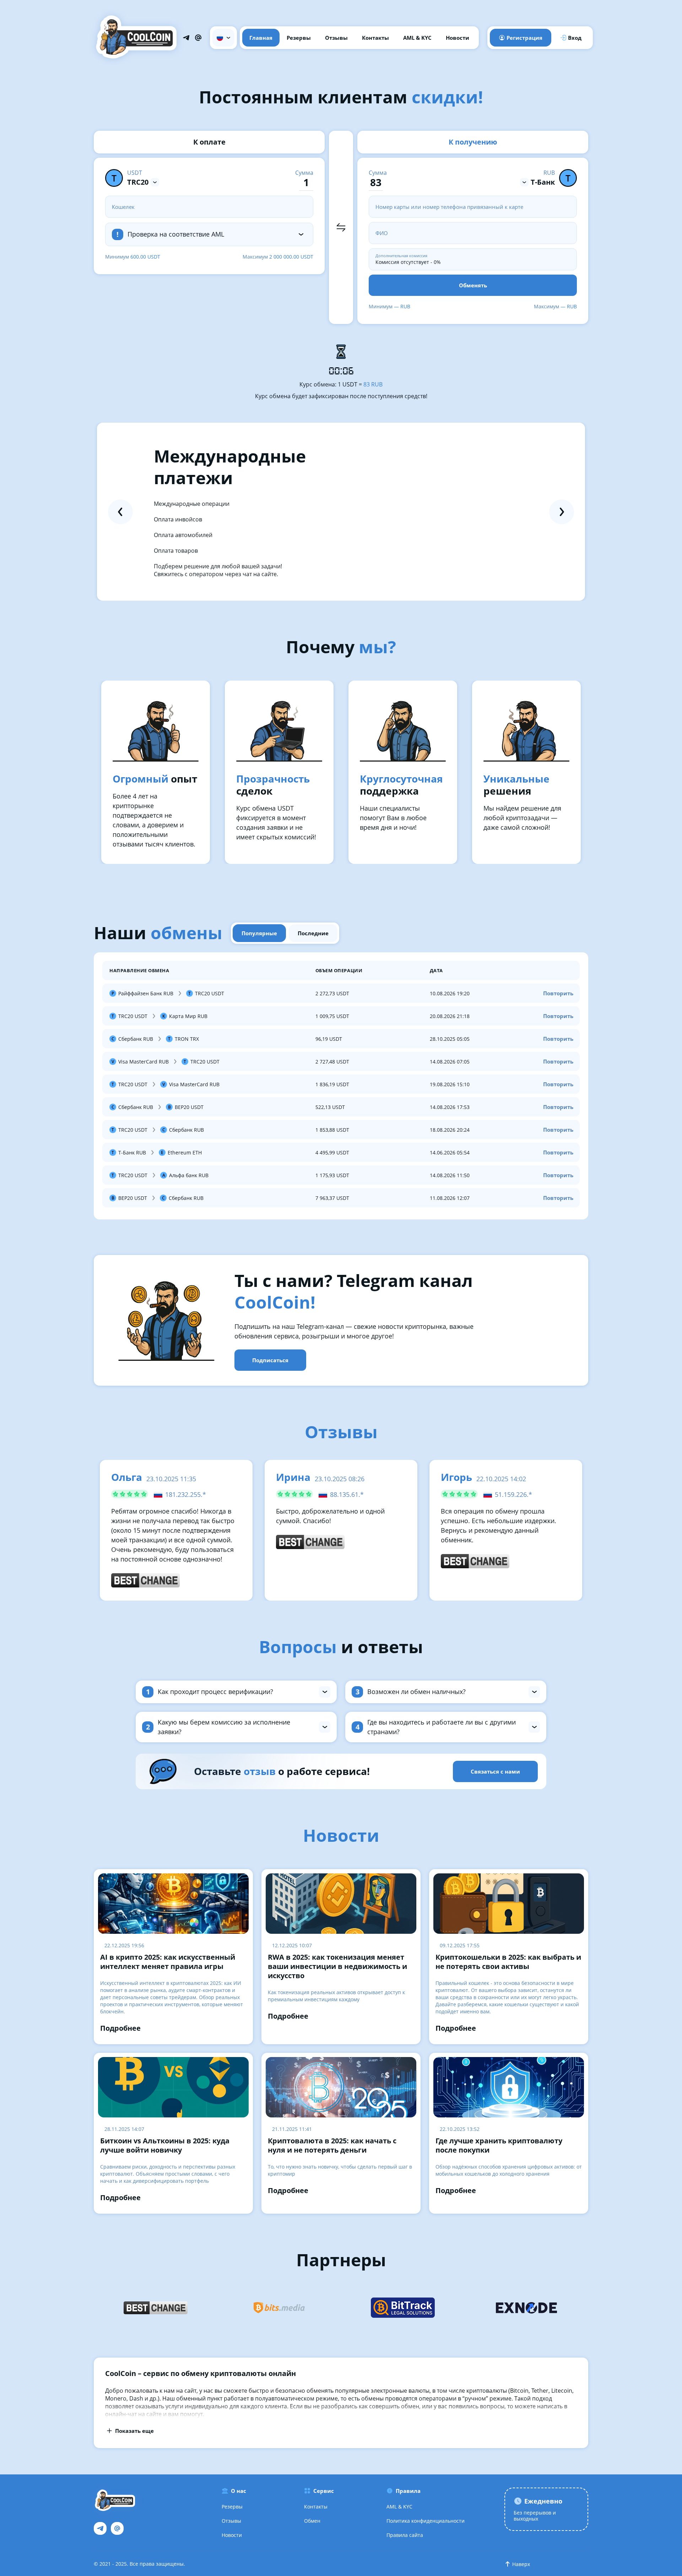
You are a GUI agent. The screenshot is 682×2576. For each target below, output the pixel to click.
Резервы (299, 38)
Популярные (259, 933)
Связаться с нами (495, 1771)
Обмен (312, 2521)
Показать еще (134, 2431)
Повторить (558, 993)
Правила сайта (405, 2535)
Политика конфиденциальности (426, 2521)
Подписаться (270, 1360)
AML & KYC (417, 38)
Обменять (473, 285)
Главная (261, 38)
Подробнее (120, 2028)
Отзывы (336, 38)
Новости (458, 38)
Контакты (375, 38)
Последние (313, 933)
